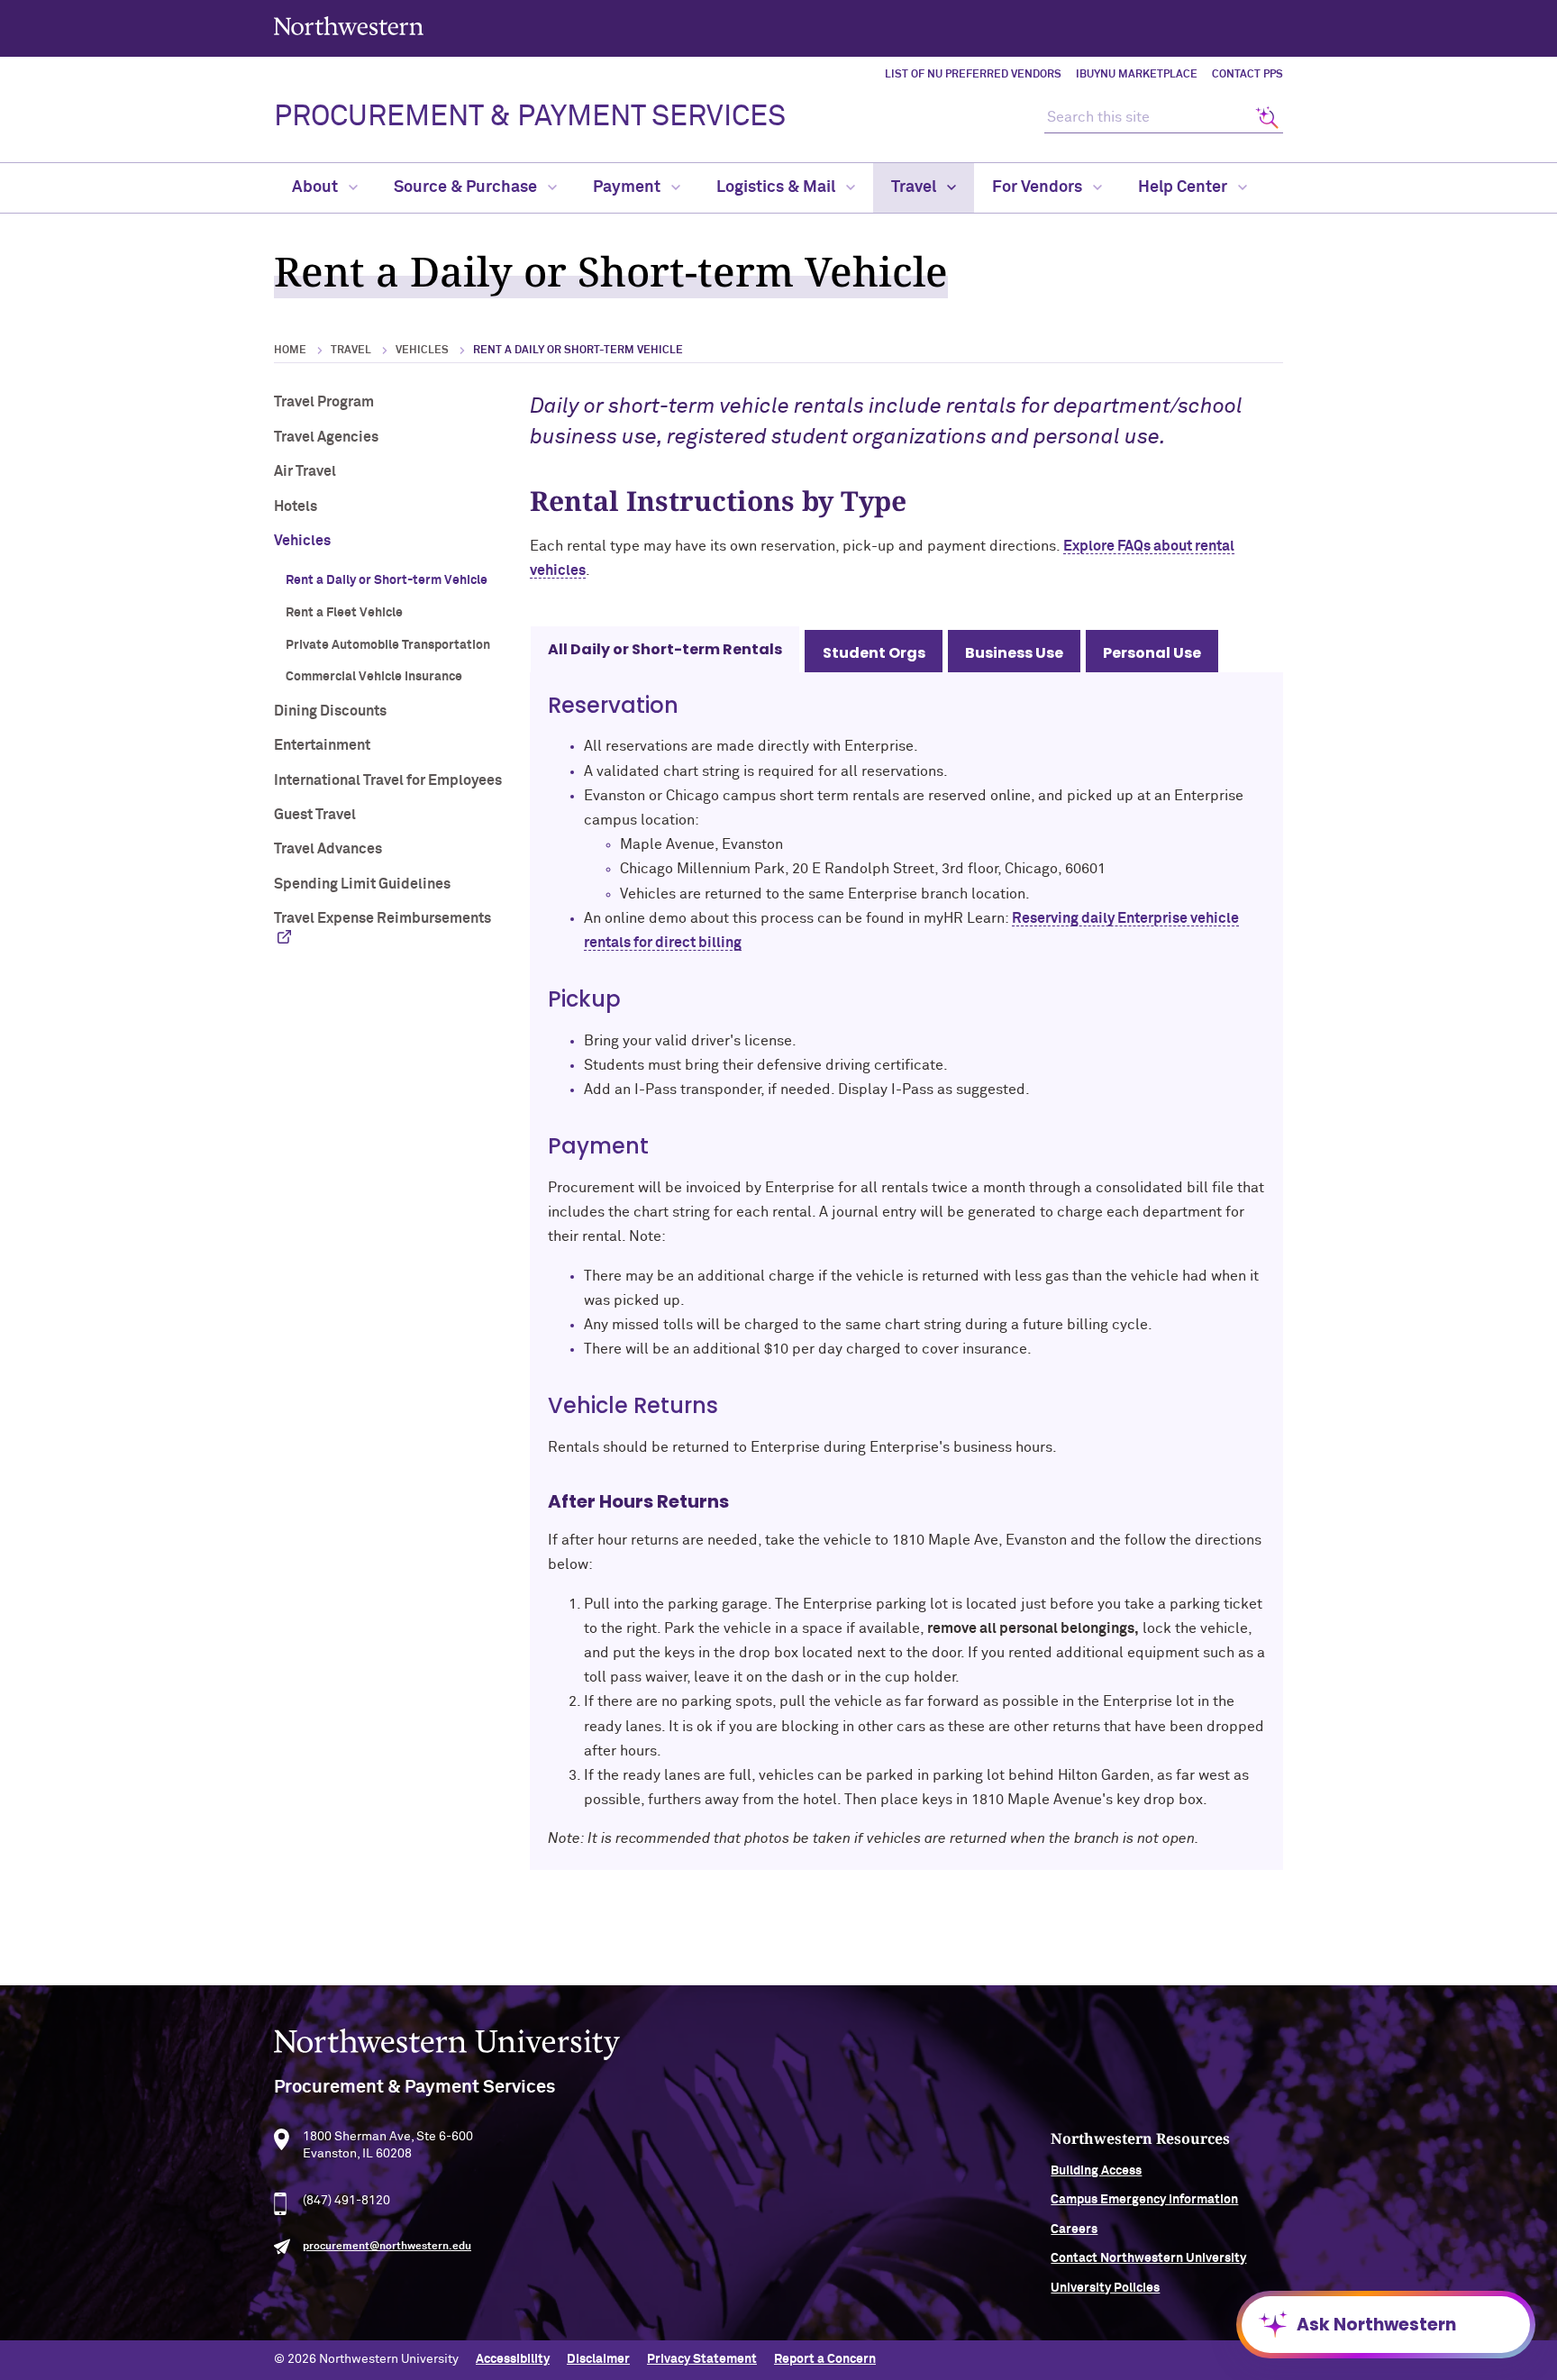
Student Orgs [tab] (874, 653)
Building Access (1096, 2171)
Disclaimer (598, 2359)
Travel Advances (328, 849)
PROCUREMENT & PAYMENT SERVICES (530, 117)
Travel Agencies (326, 437)
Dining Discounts (330, 711)
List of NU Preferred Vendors (973, 75)
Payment (628, 187)
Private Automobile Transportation (388, 645)
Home (290, 351)
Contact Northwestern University (1148, 2258)
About (317, 187)
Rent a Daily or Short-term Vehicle (387, 580)
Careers (1074, 2230)
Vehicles (422, 351)
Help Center (1184, 187)
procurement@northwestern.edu (387, 2247)
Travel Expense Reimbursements (382, 918)
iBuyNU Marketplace (1137, 75)
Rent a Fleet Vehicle (344, 613)
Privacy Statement (702, 2359)
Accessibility (513, 2359)
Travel (915, 187)
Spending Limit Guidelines (362, 884)
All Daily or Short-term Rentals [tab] (665, 649)
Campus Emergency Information (1144, 2200)
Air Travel (305, 471)
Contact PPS (1247, 75)
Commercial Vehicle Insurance (374, 677)
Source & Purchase (467, 187)
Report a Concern (825, 2359)
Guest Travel (315, 815)
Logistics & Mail (778, 187)
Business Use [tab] (1014, 653)
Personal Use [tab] (1152, 653)
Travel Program (324, 402)
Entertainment (322, 745)
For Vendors (1039, 187)
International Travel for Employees (388, 780)
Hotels (296, 506)
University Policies (1105, 2288)
